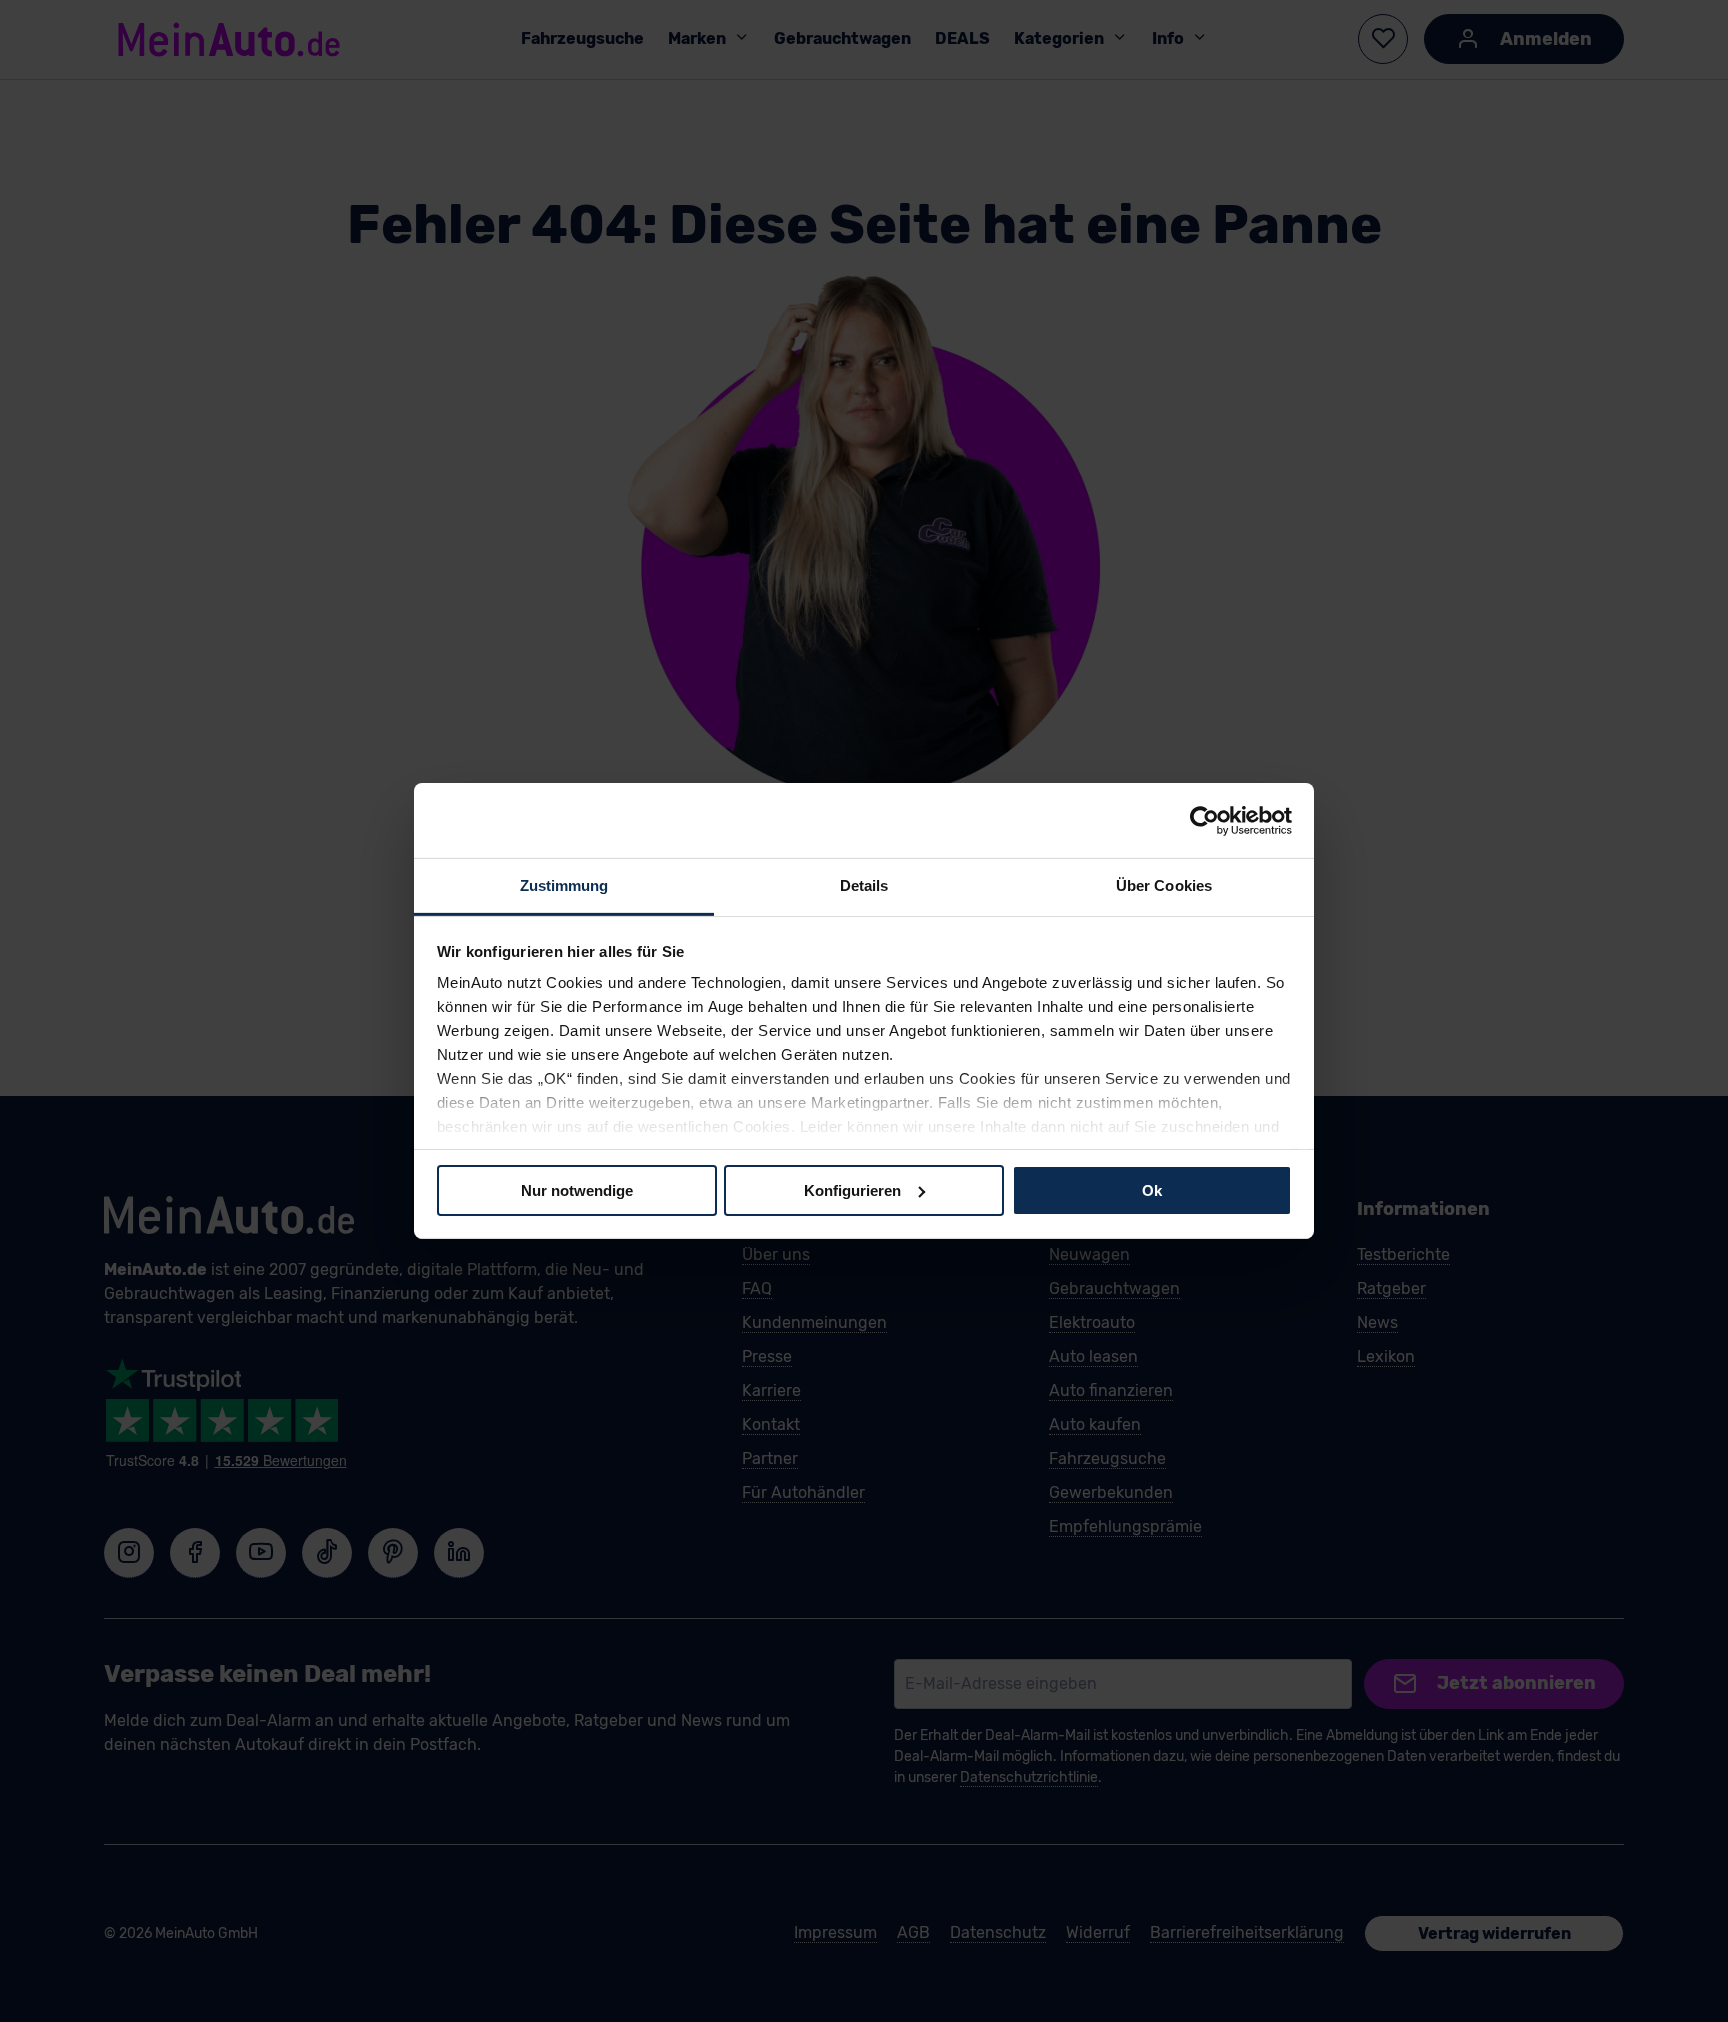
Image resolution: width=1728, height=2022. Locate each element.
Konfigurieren (852, 1189)
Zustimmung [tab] (564, 885)
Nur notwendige (577, 1189)
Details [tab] (864, 885)
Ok (1152, 1189)
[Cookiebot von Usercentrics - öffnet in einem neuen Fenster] (1204, 820)
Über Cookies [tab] (1164, 885)
